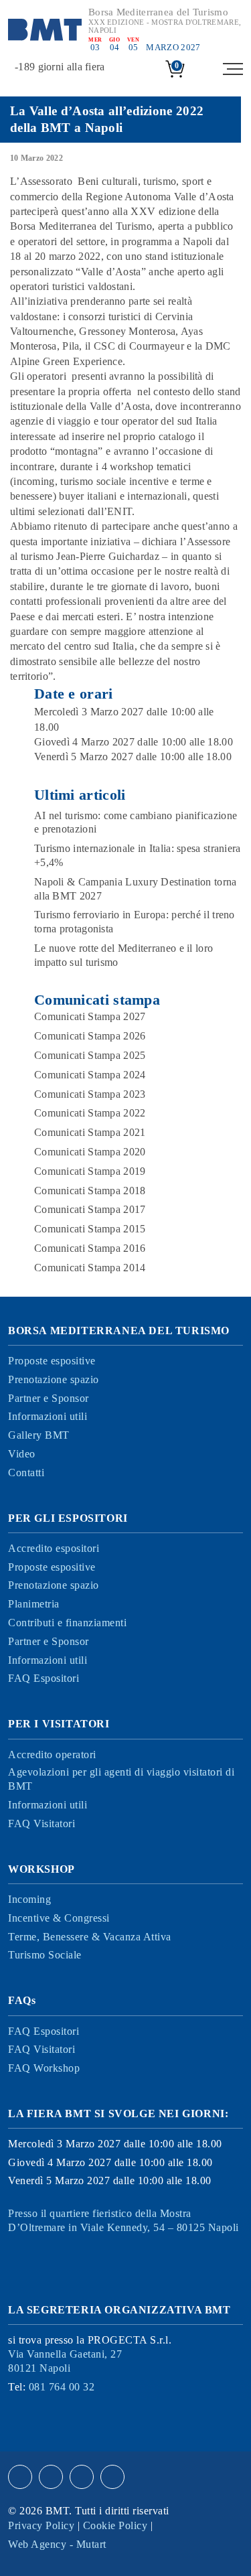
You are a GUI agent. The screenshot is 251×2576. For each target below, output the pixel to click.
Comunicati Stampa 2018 (90, 1191)
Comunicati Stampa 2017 (90, 1209)
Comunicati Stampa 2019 (90, 1171)
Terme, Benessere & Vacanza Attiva (90, 1937)
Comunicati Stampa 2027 (90, 1016)
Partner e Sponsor (49, 1398)
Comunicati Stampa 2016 (90, 1248)
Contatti (26, 1473)
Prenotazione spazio (54, 1379)
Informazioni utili (48, 1416)
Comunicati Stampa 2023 (90, 1094)
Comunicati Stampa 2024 (90, 1075)
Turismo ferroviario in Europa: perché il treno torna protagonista (135, 922)
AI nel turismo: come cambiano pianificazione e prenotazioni (136, 822)
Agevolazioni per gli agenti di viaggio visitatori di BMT (121, 1779)
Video (22, 1454)
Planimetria (34, 1604)
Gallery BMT (39, 1435)
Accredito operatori (52, 1755)
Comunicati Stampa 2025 (90, 1055)
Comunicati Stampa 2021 (90, 1132)
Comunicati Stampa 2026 (90, 1036)
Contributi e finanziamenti (67, 1623)
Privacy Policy (41, 2525)
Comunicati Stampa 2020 (90, 1152)
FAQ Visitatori (41, 1823)
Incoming (29, 1899)
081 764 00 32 (62, 2387)
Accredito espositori (54, 1548)
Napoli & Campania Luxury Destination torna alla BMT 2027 (136, 889)
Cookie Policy (115, 2525)
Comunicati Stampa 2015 (90, 1229)
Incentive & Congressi (59, 1918)
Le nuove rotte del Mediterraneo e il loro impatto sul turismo (123, 955)
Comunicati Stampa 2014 (90, 1268)
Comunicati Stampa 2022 (90, 1113)
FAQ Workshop (44, 2068)
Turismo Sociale (45, 1955)
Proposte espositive (52, 1361)
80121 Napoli (65, 2361)
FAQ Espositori (44, 1678)
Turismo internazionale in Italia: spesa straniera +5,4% (138, 855)
